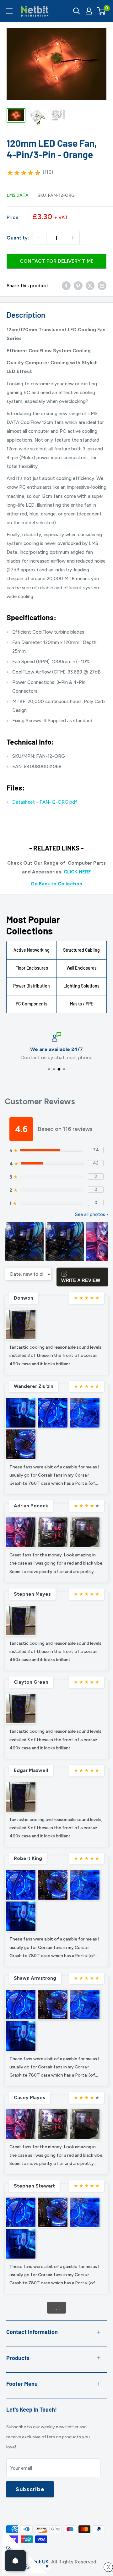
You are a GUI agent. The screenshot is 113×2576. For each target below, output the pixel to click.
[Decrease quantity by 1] (40, 238)
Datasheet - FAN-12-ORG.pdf (45, 802)
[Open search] (77, 11)
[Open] (15, 2561)
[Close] (46, 2565)
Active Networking (32, 950)
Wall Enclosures (82, 968)
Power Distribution (32, 986)
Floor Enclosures (32, 968)
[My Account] (89, 11)
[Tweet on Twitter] (90, 286)
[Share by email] (102, 286)
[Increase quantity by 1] (73, 238)
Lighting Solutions (81, 986)
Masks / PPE (82, 1004)
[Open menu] (9, 11)
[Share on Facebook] (66, 286)
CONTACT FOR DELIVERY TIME (57, 261)
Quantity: (18, 238)
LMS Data (18, 195)
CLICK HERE (77, 872)
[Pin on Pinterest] (78, 286)
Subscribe (30, 2489)
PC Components (32, 1004)
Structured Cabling (81, 950)
